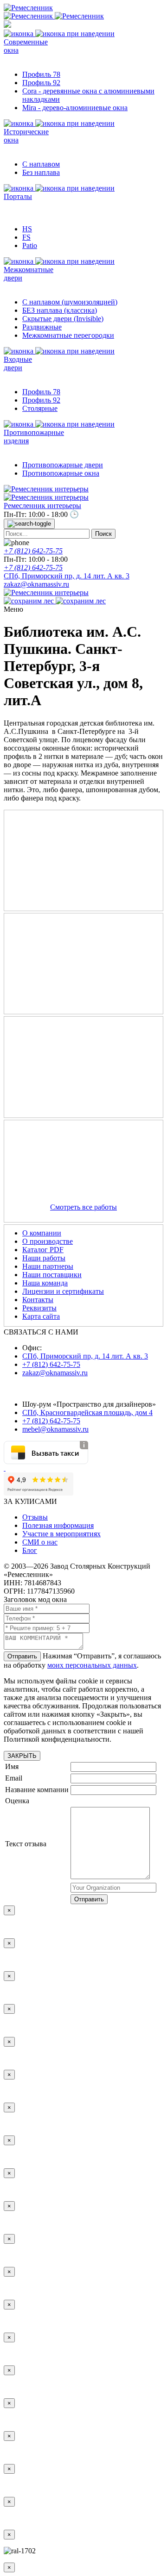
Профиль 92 (41, 83)
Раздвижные (42, 327)
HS (27, 229)
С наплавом (41, 164)
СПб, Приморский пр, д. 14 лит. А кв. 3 (67, 576)
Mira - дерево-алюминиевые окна (75, 108)
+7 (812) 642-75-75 (51, 1364)
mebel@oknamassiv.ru (55, 1429)
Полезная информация (58, 1525)
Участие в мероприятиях (61, 1534)
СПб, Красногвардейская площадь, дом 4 (87, 1412)
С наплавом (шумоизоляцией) (70, 302)
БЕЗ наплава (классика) (60, 310)
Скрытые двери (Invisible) (63, 319)
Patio (30, 245)
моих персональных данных (92, 1665)
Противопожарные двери (63, 465)
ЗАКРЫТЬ (22, 1756)
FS (26, 237)
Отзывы (35, 1517)
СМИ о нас (40, 1542)
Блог (30, 1550)
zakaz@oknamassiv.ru (36, 584)
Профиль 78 (41, 74)
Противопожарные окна (61, 473)
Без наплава (41, 172)
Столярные (40, 408)
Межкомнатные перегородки (68, 335)
